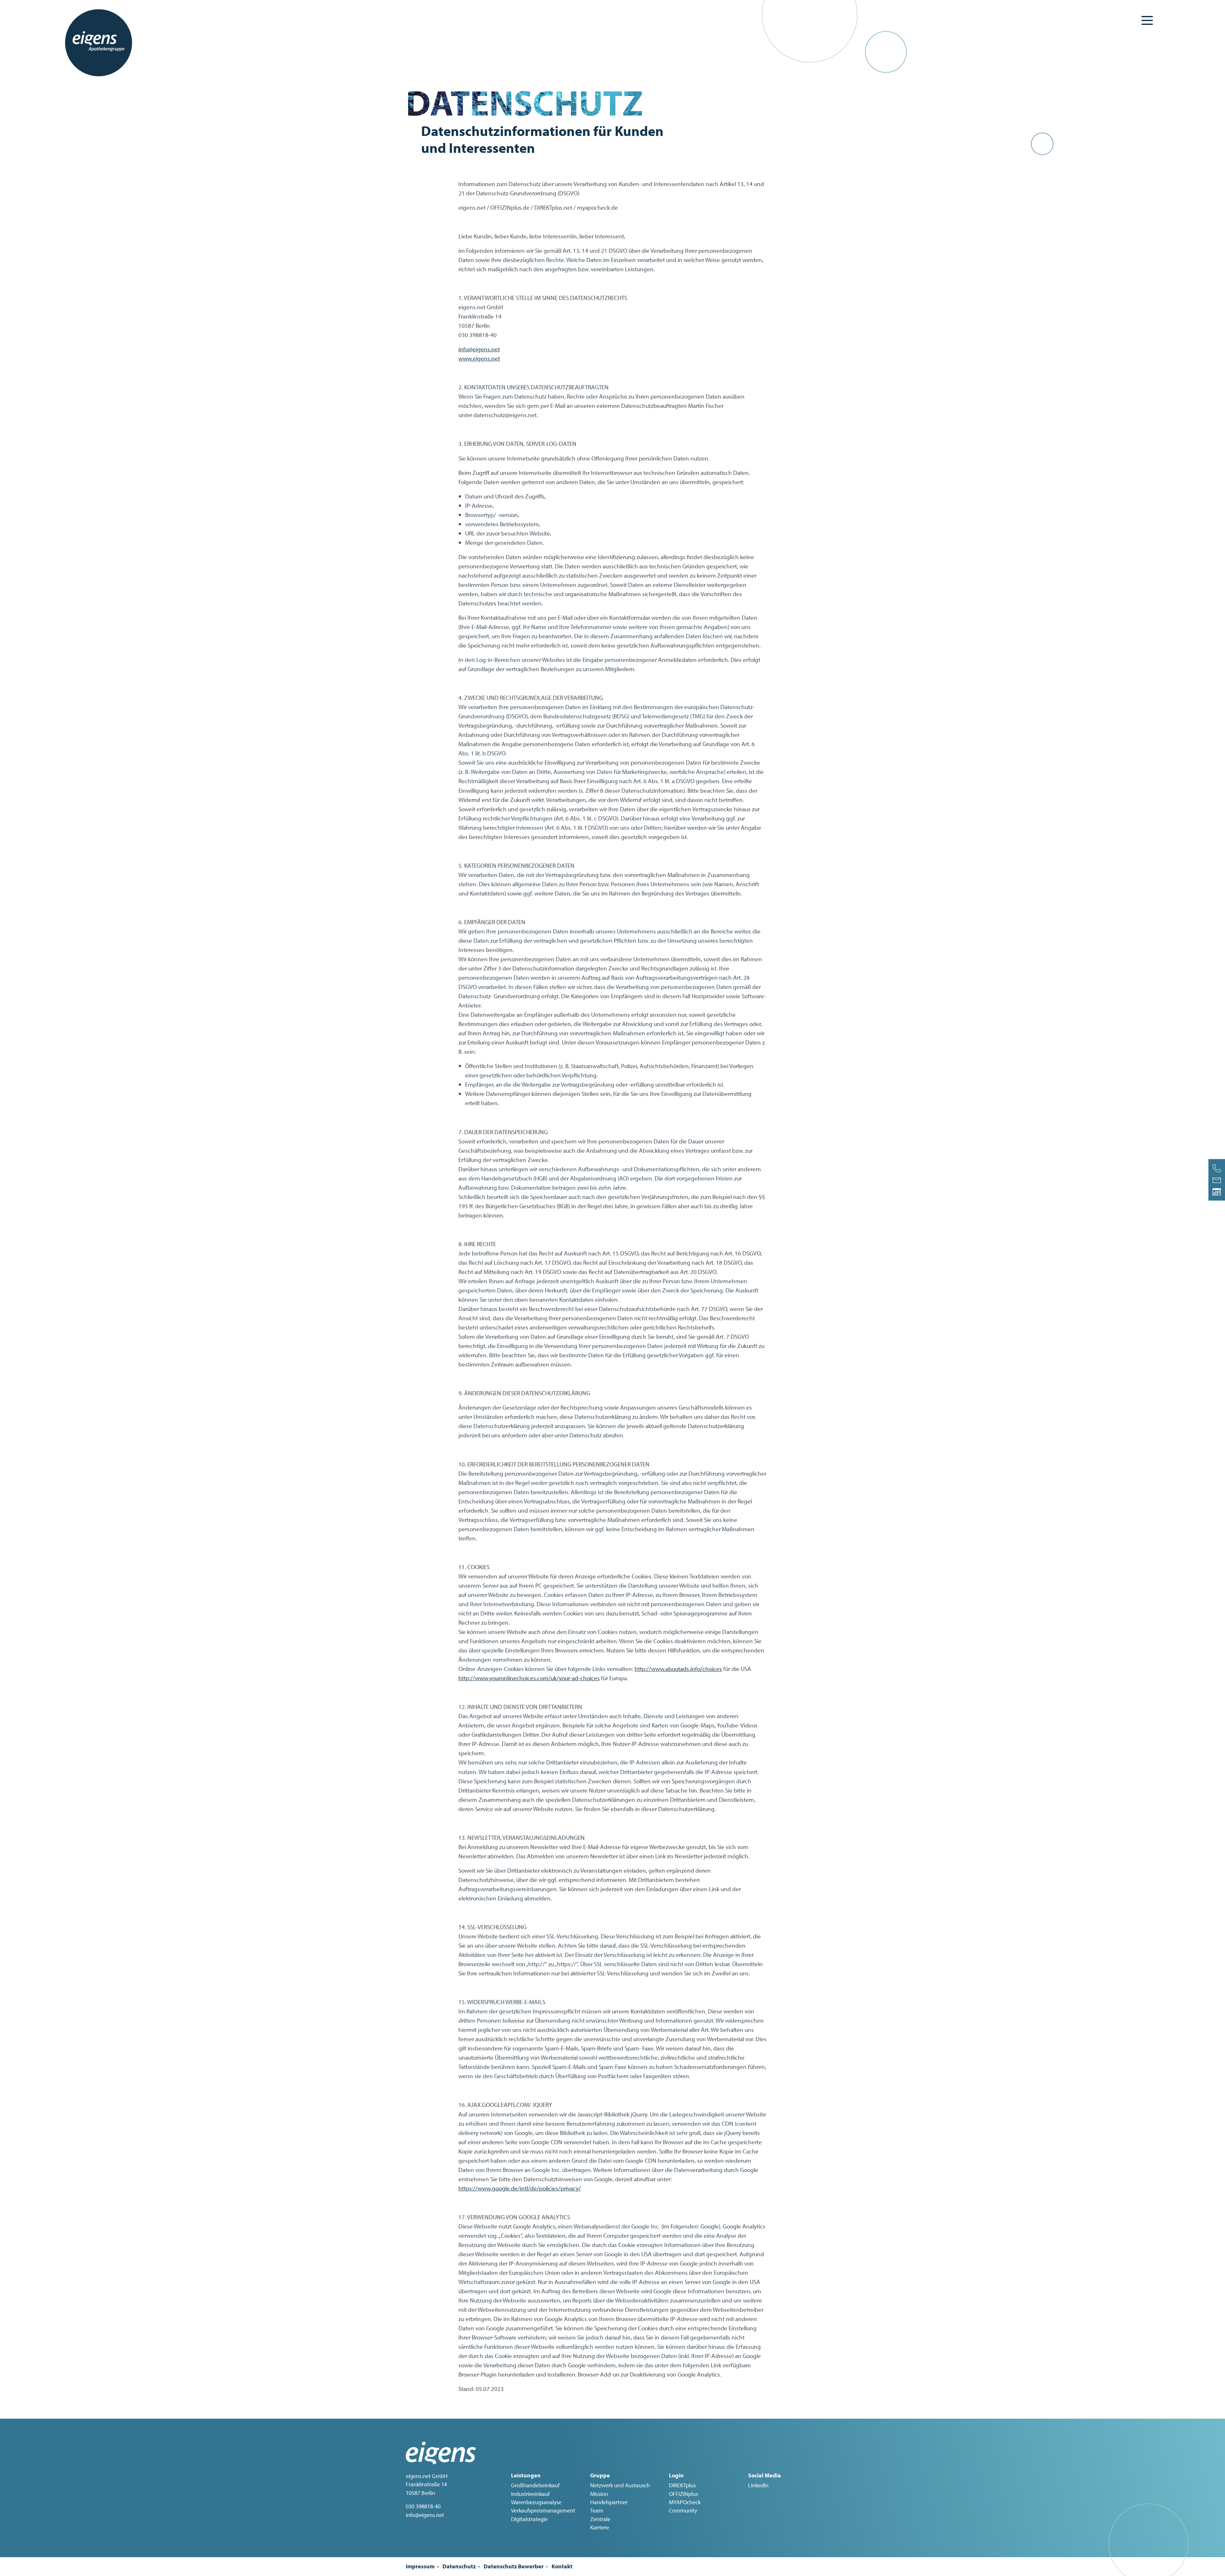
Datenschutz (459, 2566)
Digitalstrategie (529, 2519)
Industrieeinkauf (530, 2494)
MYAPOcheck (685, 2502)
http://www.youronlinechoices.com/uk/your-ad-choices (529, 1678)
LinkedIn (758, 2485)
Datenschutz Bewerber (514, 2566)
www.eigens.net (479, 358)
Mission (599, 2494)
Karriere (600, 2527)
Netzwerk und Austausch (620, 2485)
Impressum (420, 2566)
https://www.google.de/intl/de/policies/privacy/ (520, 2188)
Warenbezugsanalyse (536, 2502)
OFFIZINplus (683, 2494)
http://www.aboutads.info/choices (678, 1669)
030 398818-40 (423, 2506)
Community (683, 2510)
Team (597, 2510)
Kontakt (562, 2566)
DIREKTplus (682, 2485)
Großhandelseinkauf (535, 2485)
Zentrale (600, 2519)
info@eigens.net (479, 349)
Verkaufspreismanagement (543, 2510)
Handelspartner (609, 2502)
